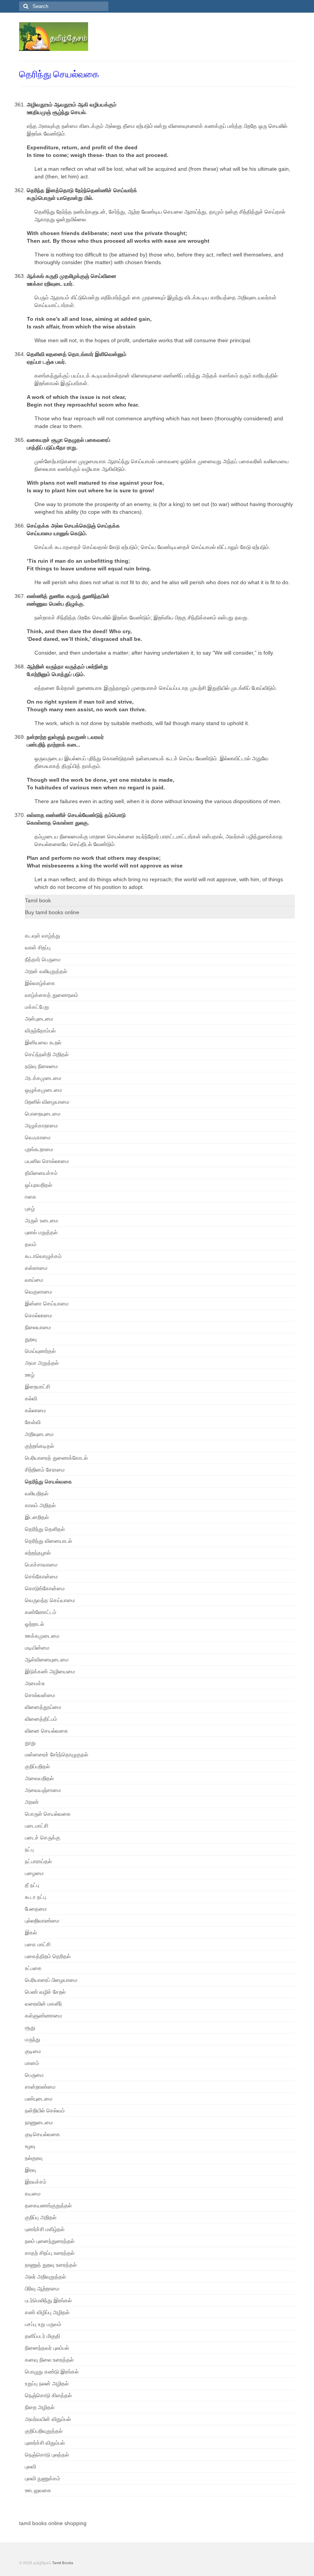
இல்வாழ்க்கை (40, 983)
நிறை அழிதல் (40, 2407)
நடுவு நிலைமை (41, 1066)
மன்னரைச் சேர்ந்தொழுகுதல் (56, 1754)
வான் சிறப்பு (38, 947)
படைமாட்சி (37, 1826)
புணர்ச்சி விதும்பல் (45, 2443)
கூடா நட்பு (35, 1897)
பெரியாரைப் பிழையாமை (51, 1980)
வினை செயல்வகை (47, 1731)
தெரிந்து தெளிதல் (45, 1529)
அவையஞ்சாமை (43, 1790)
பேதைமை (36, 1909)
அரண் (32, 1802)
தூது (30, 1743)
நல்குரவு (34, 2158)
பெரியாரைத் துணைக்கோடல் (56, 1458)
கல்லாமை (35, 1410)
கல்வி (31, 1398)
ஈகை (31, 1197)
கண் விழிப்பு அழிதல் (47, 2312)
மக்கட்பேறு (37, 1007)
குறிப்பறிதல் (37, 1766)
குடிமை (33, 2051)
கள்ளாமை (36, 1268)
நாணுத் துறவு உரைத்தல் (51, 2265)
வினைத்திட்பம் (41, 1719)
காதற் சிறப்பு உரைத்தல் (50, 2253)
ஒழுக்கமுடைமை (43, 1090)
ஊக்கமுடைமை (42, 1636)
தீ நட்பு (32, 1885)
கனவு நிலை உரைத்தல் (49, 2360)
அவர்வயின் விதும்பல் (48, 2419)
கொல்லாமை (38, 1315)
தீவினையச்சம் (41, 1173)
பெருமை (34, 2075)
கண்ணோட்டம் (41, 1612)
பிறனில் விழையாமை (47, 1102)
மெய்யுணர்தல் (40, 1351)
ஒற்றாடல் (34, 1624)
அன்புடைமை (39, 1019)
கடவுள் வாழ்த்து (43, 936)
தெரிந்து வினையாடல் (48, 1541)
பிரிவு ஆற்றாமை (42, 2289)
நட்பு (29, 1849)
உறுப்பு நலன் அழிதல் (47, 2383)
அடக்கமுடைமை (43, 1078)
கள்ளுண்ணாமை (43, 2016)
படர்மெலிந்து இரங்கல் (48, 2300)
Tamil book (38, 900)
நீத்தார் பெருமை (43, 959)
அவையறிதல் (39, 1778)
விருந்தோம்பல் (40, 1031)
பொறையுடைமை (43, 1114)
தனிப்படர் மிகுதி (43, 2336)
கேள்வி (33, 1422)
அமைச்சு (35, 1683)
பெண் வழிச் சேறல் (45, 1992)
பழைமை (34, 1873)
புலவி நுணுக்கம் (43, 2478)
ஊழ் (30, 1375)
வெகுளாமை (38, 1292)
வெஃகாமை (38, 1137)
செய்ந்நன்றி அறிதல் (47, 1054)
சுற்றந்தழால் (38, 1553)
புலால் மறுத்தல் (41, 1232)
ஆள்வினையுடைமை (47, 1660)
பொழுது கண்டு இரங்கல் (52, 2372)
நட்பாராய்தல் (38, 1861)
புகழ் (30, 1209)
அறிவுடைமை (39, 1434)
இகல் (31, 1932)
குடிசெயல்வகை (43, 2134)
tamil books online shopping (53, 2523)
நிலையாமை (38, 1327)
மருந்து (33, 2039)
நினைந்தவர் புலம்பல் (47, 2348)
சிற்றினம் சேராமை (45, 1470)
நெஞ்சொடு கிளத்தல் (48, 2395)
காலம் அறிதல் (40, 1505)
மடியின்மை (37, 1648)
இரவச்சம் (36, 2182)
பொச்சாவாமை (41, 1565)
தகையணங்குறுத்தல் (48, 2205)
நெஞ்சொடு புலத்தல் (47, 2455)
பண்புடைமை (39, 2099)
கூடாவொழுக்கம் (43, 1256)
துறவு (31, 1339)
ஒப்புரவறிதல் (38, 1185)
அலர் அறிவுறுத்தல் (45, 2277)
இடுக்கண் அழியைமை (50, 1671)
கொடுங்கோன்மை (45, 1588)
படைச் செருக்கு (43, 1838)
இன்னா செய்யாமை (47, 1304)
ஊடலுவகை (38, 2490)
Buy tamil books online (52, 912)
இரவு (30, 2170)
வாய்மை (34, 1280)
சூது (30, 2027)
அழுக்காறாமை (41, 1125)
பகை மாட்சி (38, 1944)
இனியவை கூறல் (43, 1042)
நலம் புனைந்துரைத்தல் (50, 2241)
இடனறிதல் (37, 1517)
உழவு (30, 2146)
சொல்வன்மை (40, 1695)
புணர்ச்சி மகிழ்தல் (45, 2229)
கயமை (33, 2194)
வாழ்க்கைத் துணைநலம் (52, 995)
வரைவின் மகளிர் (43, 2004)
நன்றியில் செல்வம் (45, 2110)
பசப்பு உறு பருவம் (43, 2324)
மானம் (32, 2063)
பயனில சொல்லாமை (47, 1161)
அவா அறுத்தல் (42, 1363)
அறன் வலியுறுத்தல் (46, 971)
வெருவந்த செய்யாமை (50, 1600)
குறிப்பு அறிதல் (41, 2217)
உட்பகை (33, 1968)
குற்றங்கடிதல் (39, 1446)
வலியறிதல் (37, 1493)
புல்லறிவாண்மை (42, 1921)
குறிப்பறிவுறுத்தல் (44, 2431)
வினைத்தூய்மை (43, 1707)
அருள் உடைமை (42, 1220)
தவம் (31, 1244)
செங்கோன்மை (41, 1576)
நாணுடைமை (39, 2122)
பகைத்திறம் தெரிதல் (48, 1956)
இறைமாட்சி (38, 1387)
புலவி (30, 2467)
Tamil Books (63, 2563)
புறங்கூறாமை (39, 1149)
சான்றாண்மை (40, 2087)
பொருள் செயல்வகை (48, 1814)
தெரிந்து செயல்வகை (48, 1482)
